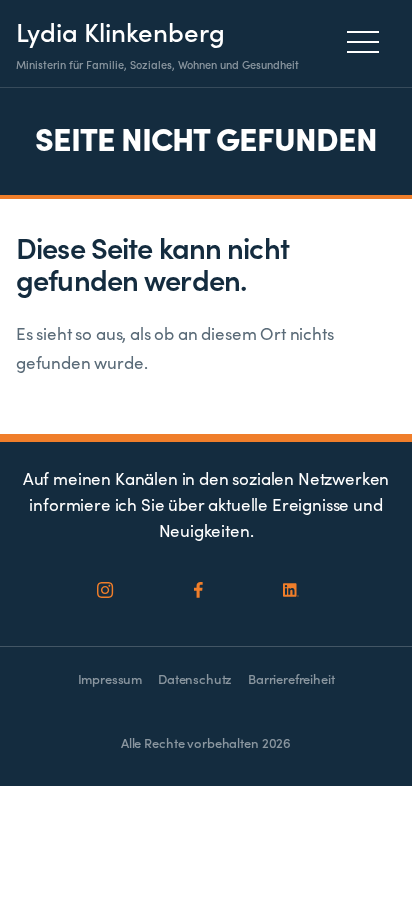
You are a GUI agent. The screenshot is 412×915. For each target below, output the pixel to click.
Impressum (110, 678)
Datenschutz (195, 678)
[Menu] (368, 42)
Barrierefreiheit (291, 678)
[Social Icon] (105, 591)
